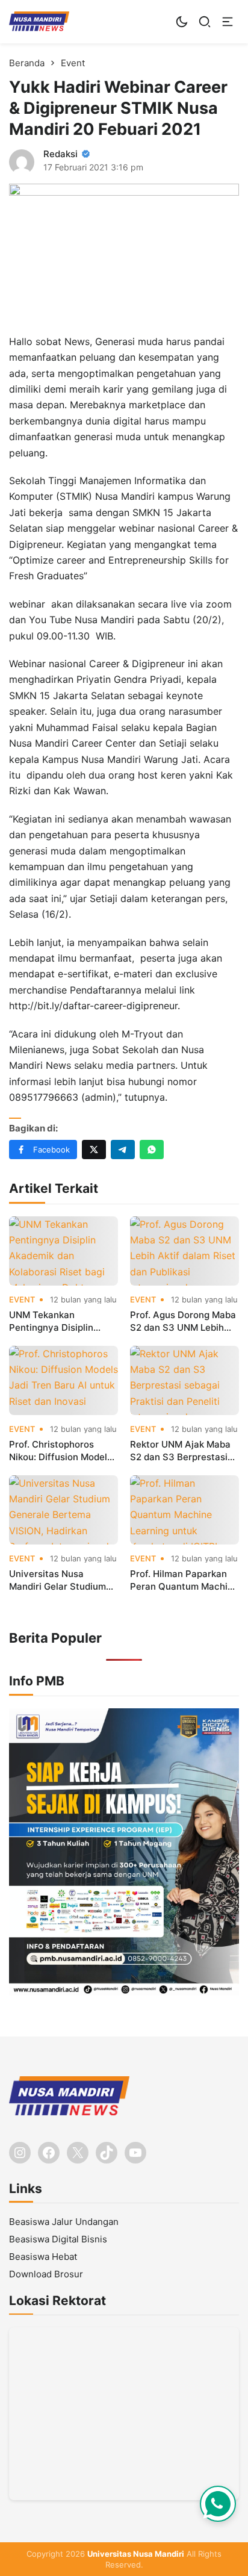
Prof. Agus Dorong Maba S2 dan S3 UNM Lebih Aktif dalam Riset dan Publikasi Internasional (183, 1321)
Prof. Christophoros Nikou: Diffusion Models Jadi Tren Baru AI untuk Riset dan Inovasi (60, 1451)
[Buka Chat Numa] (218, 2504)
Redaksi (60, 154)
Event (22, 1300)
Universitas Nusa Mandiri (136, 2554)
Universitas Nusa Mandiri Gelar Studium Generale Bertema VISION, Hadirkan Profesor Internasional (58, 1580)
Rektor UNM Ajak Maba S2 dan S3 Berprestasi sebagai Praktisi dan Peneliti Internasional (180, 1451)
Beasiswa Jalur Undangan (64, 2222)
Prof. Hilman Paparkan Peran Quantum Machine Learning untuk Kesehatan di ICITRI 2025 (184, 1580)
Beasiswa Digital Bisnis (58, 2239)
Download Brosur (46, 2274)
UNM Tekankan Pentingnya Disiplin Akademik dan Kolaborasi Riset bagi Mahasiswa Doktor (55, 1321)
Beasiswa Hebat (43, 2257)
